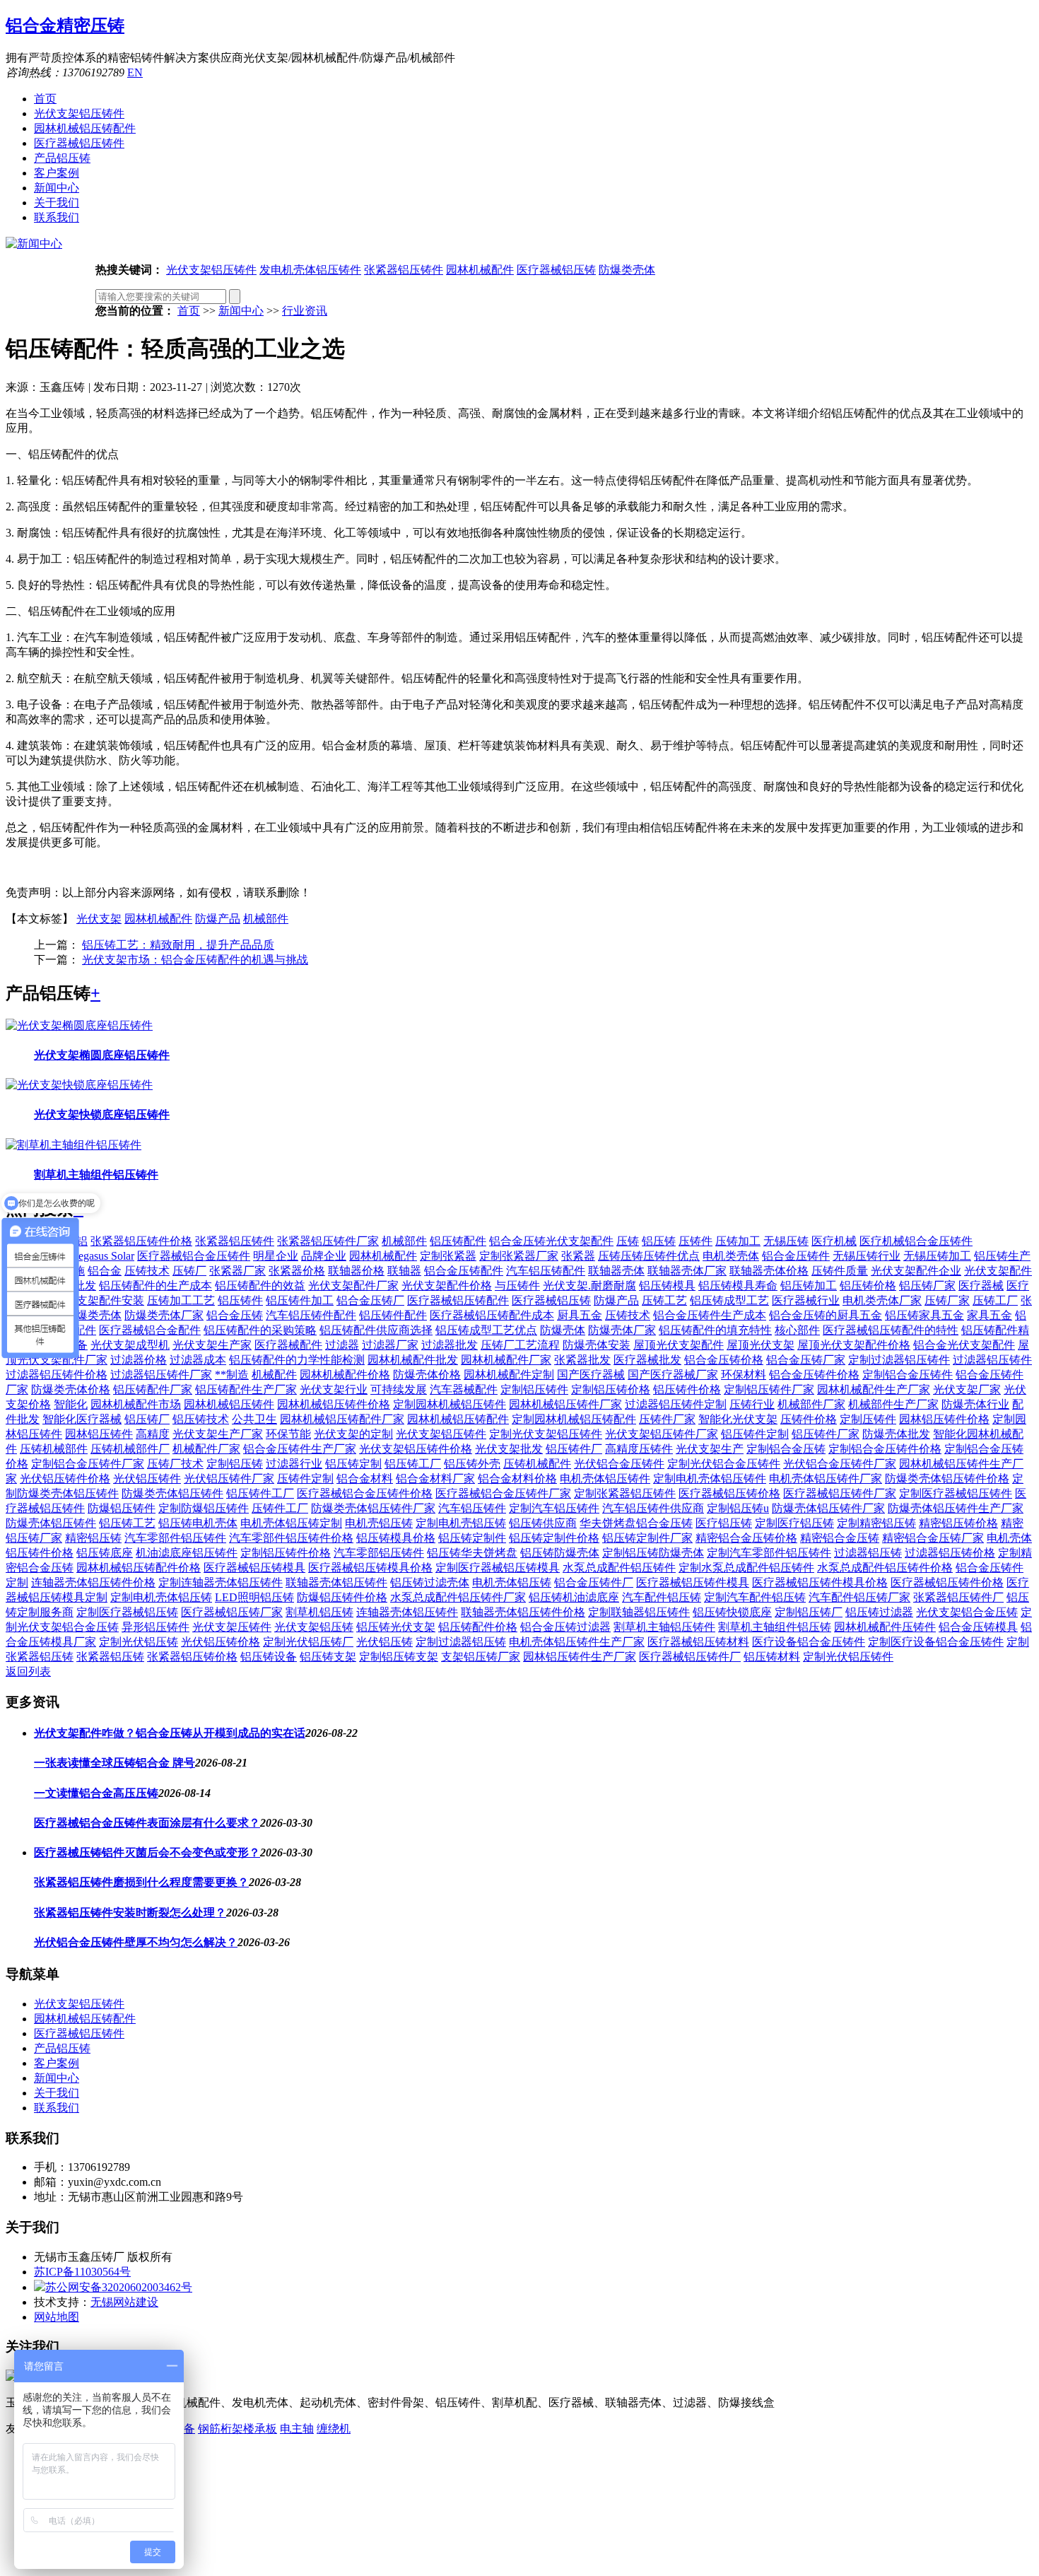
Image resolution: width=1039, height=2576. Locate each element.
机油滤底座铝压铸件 (187, 1553)
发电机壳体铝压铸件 (310, 270)
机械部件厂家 (811, 1404)
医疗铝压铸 (724, 1523)
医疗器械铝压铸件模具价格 (820, 1582)
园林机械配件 (480, 270)
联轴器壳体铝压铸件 (336, 1582)
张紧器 (578, 1256)
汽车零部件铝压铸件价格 (291, 1538)
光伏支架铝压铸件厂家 (662, 1434)
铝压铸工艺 (127, 1523)
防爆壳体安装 (597, 1345)
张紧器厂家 (237, 1271)
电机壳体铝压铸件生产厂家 (577, 1642)
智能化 (71, 1404)
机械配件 (274, 1375)
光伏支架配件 (998, 1271)
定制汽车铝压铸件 (554, 1508)
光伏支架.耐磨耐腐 (589, 1286)
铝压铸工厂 (413, 1464)
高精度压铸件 (639, 1449)
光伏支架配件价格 (447, 1286)
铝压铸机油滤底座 (574, 1597)
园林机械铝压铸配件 (85, 128)
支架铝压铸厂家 (481, 1657)
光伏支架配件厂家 (353, 1286)
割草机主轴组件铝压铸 (775, 1627)
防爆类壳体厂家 (164, 1315)
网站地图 (57, 2317)
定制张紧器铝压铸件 (625, 1493)
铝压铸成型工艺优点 (486, 1330)
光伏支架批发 (509, 1449)
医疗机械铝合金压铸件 (916, 1241)
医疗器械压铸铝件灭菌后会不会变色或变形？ (147, 1852)
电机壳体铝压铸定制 (291, 1523)
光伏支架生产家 (212, 1345)
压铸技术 (147, 1271)
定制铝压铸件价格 (286, 1553)
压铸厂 (189, 1271)
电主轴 (297, 2429)
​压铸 (632, 1256)
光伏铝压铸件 (147, 1479)
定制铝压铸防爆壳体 (653, 1553)
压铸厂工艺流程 (520, 1345)
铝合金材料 (365, 1479)
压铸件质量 (840, 1271)
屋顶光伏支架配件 (679, 1345)
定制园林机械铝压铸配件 (574, 1419)
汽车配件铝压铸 (662, 1597)
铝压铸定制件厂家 (647, 1538)
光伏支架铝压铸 (314, 1627)
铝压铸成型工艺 (729, 1300)
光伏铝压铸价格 (221, 1642)
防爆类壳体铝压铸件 (172, 1493)
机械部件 (266, 919)
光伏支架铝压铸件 (79, 113)
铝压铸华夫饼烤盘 (472, 1553)
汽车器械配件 (464, 1389)
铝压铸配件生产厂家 (246, 1389)
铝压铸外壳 (472, 1464)
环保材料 (744, 1375)
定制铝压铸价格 (611, 1389)
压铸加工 (738, 1241)
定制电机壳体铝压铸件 (710, 1479)
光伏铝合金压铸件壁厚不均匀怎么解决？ (136, 1942)
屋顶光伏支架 (761, 1345)
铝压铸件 (240, 1300)
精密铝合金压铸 (840, 1538)
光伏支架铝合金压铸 (967, 1612)
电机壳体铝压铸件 (605, 1479)
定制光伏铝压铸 (139, 1642)
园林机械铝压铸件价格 (334, 1404)
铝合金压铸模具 (978, 1627)
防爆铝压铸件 (122, 1508)
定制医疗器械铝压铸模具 (498, 1568)
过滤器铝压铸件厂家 (161, 1375)
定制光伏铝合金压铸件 (724, 1464)
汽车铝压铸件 (472, 1508)
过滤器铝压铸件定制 (676, 1404)
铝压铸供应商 (543, 1523)
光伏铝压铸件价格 (65, 1479)
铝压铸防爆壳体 (560, 1553)
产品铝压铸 (62, 158)
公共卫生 (254, 1419)
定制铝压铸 (235, 1464)
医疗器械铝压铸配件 (458, 1300)
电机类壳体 (731, 1256)
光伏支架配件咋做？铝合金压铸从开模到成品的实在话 (170, 1733)
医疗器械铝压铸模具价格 (370, 1568)
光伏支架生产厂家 (218, 1434)
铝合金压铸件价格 (814, 1375)
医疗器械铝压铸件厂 (690, 1657)
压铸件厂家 (667, 1419)
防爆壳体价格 (427, 1375)
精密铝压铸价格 (958, 1523)
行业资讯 (305, 311)
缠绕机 (334, 2429)
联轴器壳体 (616, 1271)
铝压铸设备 (269, 1657)
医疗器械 (981, 1286)
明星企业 (276, 1256)
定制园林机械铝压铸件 (450, 1404)
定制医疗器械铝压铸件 (956, 1493)
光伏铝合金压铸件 (619, 1464)
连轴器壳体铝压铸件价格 (93, 1582)
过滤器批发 (450, 1345)
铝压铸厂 (147, 1419)
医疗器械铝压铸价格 (729, 1493)
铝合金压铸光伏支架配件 (551, 1241)
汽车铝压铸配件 (546, 1271)
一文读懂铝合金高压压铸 (96, 1793)
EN (135, 72)
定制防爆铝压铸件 (204, 1508)
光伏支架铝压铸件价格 (416, 1449)
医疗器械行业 (806, 1300)
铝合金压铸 (235, 1315)
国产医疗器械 (591, 1375)
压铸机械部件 (54, 1449)
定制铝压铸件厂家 (769, 1389)
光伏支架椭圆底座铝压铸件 (102, 1055)
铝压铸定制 (353, 1464)
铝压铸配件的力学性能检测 (297, 1360)
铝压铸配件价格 (478, 1627)
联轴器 (404, 1271)
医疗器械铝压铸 (556, 270)
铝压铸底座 (105, 1553)
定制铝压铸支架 (399, 1657)
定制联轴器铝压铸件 (639, 1612)
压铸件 (695, 1241)
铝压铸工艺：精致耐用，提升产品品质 (178, 945)
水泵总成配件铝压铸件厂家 (458, 1597)
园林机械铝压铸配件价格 (139, 1568)
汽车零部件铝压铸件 (175, 1538)
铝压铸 (659, 1241)
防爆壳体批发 (896, 1434)
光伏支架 (99, 919)
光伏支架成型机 (130, 1345)
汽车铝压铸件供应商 (653, 1508)
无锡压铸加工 (937, 1256)
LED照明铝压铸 (254, 1597)
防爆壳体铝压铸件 (51, 1523)
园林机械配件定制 (509, 1375)
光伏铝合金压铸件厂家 (840, 1464)
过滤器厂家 (390, 1345)
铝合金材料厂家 (435, 1479)
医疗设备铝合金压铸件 (809, 1642)
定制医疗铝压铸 (794, 1523)
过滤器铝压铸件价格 (57, 1375)
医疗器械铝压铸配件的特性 (891, 1330)
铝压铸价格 (868, 1286)
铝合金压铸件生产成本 (710, 1315)
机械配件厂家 (206, 1449)
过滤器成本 (198, 1360)
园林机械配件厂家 (506, 1360)
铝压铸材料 (772, 1657)
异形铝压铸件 (155, 1627)
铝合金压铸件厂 (594, 1582)
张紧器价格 (297, 1271)
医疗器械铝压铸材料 (698, 1642)
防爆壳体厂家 (622, 1330)
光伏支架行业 (334, 1389)
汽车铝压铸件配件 (311, 1315)
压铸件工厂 (280, 1508)
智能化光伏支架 (738, 1419)
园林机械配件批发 (413, 1360)
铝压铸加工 (809, 1286)
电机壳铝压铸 (379, 1523)
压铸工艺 (664, 1300)
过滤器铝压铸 (868, 1553)
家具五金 (990, 1315)
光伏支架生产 (710, 1449)
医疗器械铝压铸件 (79, 143)
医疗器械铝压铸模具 (254, 1568)
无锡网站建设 (124, 2302)
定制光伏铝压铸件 (848, 1657)
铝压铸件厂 (574, 1449)
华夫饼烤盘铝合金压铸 (636, 1523)
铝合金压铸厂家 (806, 1360)
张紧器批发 (582, 1360)
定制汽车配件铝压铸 (755, 1597)
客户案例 (57, 173)
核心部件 (797, 1330)
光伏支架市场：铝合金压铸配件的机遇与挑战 (195, 960)
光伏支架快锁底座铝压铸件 (102, 1114)
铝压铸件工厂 (260, 1493)
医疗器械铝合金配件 (150, 1330)
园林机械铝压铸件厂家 (565, 1404)
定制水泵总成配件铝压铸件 (746, 1568)
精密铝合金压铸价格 (746, 1538)
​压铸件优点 (671, 1256)
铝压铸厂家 (927, 1286)
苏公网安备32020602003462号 (119, 2287)
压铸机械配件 (537, 1464)
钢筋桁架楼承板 (237, 2429)
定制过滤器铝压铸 (461, 1642)
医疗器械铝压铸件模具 (693, 1582)
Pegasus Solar (103, 1256)
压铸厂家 (947, 1300)
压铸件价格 (809, 1419)
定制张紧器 (448, 1256)
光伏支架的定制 (353, 1434)
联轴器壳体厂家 (687, 1271)
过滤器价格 (139, 1360)
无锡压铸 (786, 1241)
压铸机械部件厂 (130, 1449)
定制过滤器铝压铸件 (899, 1360)
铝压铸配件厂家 (153, 1389)
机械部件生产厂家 (893, 1404)
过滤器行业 (294, 1464)
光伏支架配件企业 (916, 1271)
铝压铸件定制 (755, 1434)
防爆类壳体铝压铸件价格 (947, 1479)
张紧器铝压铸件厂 (958, 1597)
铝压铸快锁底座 (732, 1612)
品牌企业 (324, 1256)
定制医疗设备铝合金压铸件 (936, 1642)
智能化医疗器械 (82, 1419)
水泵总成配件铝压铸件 (619, 1568)
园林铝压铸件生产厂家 (580, 1657)
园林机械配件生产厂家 (874, 1389)
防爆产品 (218, 919)
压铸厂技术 (175, 1464)
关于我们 (57, 203)
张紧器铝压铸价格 (192, 1657)
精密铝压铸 (93, 1538)
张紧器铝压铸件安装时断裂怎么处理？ (130, 1913)
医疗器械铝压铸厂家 (232, 1612)
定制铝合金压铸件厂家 (88, 1464)
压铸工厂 (995, 1300)
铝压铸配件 (458, 1241)
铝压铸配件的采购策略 (260, 1330)
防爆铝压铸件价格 (342, 1597)
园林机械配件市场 (136, 1404)
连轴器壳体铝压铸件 (407, 1612)
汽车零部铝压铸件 (379, 1553)
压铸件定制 (305, 1479)
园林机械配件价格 (345, 1375)
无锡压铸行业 (867, 1256)
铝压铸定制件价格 (554, 1538)
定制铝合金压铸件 (908, 1375)
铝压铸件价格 (687, 1389)
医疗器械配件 (288, 1345)
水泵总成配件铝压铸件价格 (885, 1568)
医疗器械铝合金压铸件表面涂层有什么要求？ (147, 1823)
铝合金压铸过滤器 (565, 1627)
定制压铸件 (868, 1419)
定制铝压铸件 (534, 1389)
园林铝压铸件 (99, 1434)
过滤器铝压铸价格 (950, 1553)
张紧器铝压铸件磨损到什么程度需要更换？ (141, 1882)
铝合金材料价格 (517, 1479)
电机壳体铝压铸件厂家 (826, 1479)
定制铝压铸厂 (809, 1612)
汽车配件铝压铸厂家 (859, 1597)
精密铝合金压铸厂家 (933, 1538)
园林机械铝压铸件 (229, 1404)
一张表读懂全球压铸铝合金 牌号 (115, 1763)
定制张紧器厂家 (519, 1256)
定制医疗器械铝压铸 (127, 1612)
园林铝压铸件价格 (944, 1419)
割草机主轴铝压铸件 (664, 1627)
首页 (45, 99)
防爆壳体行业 (975, 1404)
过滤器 (342, 1345)
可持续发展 (399, 1389)
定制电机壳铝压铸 (461, 1523)
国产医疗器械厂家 (673, 1375)
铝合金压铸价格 (724, 1360)
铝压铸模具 (667, 1286)
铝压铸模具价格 (396, 1538)
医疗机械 (834, 1241)
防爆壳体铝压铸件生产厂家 (956, 1508)
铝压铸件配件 (393, 1315)
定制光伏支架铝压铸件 (546, 1434)
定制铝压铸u (738, 1508)
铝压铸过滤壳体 (430, 1582)
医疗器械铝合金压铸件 (194, 1256)
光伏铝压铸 (385, 1642)
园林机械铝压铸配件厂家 (342, 1419)
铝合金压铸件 (796, 1256)
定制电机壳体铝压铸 (161, 1597)
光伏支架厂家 (967, 1389)
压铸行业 (752, 1404)
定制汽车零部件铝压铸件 (769, 1553)
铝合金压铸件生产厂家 (300, 1449)
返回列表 (28, 1672)
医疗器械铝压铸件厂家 (840, 1493)
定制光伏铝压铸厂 (308, 1642)
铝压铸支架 (328, 1657)
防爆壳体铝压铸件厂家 (828, 1508)
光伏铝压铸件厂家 (229, 1479)
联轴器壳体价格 (769, 1271)
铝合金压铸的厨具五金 (826, 1315)
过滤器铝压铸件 (992, 1360)
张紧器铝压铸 (110, 1657)
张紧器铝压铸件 (404, 270)
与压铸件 (517, 1286)
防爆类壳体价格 (71, 1389)
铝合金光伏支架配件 (964, 1345)
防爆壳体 (563, 1330)
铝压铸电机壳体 (198, 1523)
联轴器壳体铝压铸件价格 (523, 1612)
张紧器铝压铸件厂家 (328, 1241)
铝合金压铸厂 (370, 1300)
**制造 (232, 1375)
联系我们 (57, 217)
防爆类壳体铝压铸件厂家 (373, 1508)
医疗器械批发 (647, 1360)
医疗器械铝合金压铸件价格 (365, 1493)
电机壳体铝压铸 (512, 1582)
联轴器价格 (356, 1271)
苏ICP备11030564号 (82, 2272)
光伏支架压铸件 (232, 1627)
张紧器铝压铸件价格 (141, 1241)
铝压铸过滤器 (879, 1612)
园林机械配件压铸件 (885, 1627)
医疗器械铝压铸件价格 (947, 1582)
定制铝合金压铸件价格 (885, 1449)
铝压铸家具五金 (924, 1315)
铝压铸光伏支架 (396, 1627)
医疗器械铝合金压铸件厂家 (503, 1493)
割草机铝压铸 (319, 1612)
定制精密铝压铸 (876, 1523)
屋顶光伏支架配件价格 (854, 1345)
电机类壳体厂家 (882, 1300)
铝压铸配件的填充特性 (715, 1330)
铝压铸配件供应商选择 (376, 1330)
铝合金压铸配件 (464, 1271)
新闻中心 (57, 188)
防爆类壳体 (627, 270)
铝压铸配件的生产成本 (155, 1286)
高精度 (153, 1434)
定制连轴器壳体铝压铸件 (221, 1582)
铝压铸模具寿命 (738, 1286)
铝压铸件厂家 (826, 1434)
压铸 (628, 1241)
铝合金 (105, 1271)
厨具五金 (580, 1315)
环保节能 (288, 1434)
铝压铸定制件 (472, 1538)
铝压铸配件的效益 (260, 1286)
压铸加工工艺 (181, 1300)
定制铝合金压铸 (786, 1449)
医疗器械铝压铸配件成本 (492, 1315)
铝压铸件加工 (300, 1300)
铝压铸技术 (201, 1419)
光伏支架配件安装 (99, 1300)
